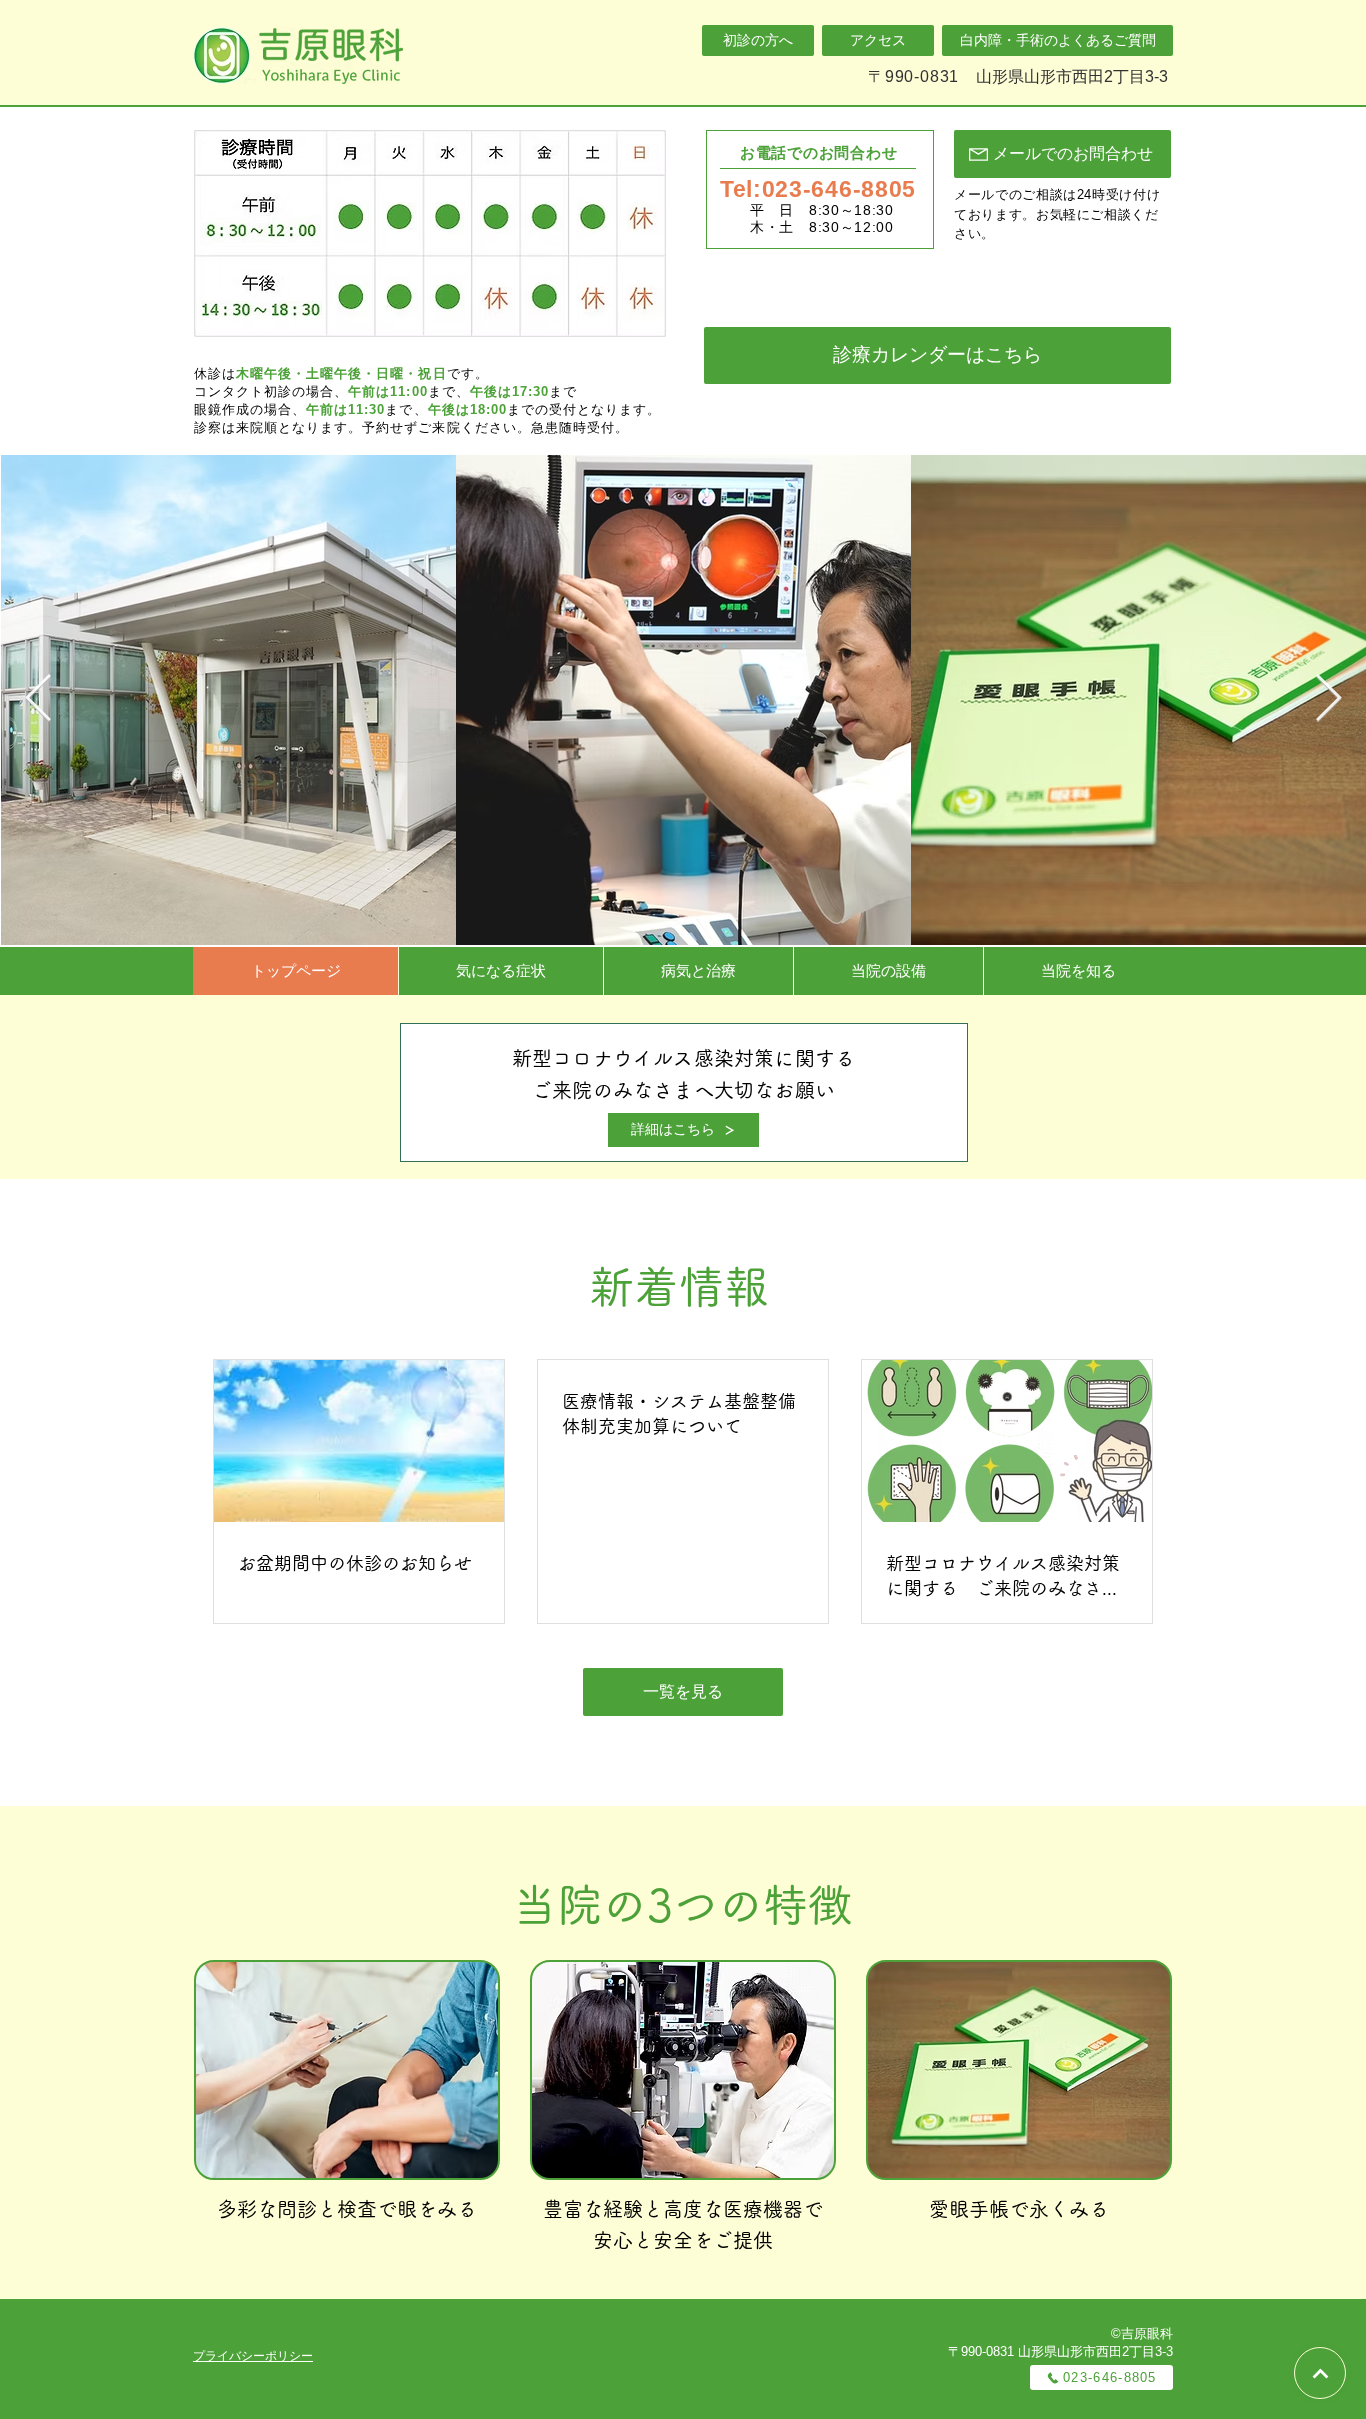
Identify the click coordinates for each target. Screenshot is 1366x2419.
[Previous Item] (38, 699)
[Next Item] (1328, 699)
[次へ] (1320, 2373)
